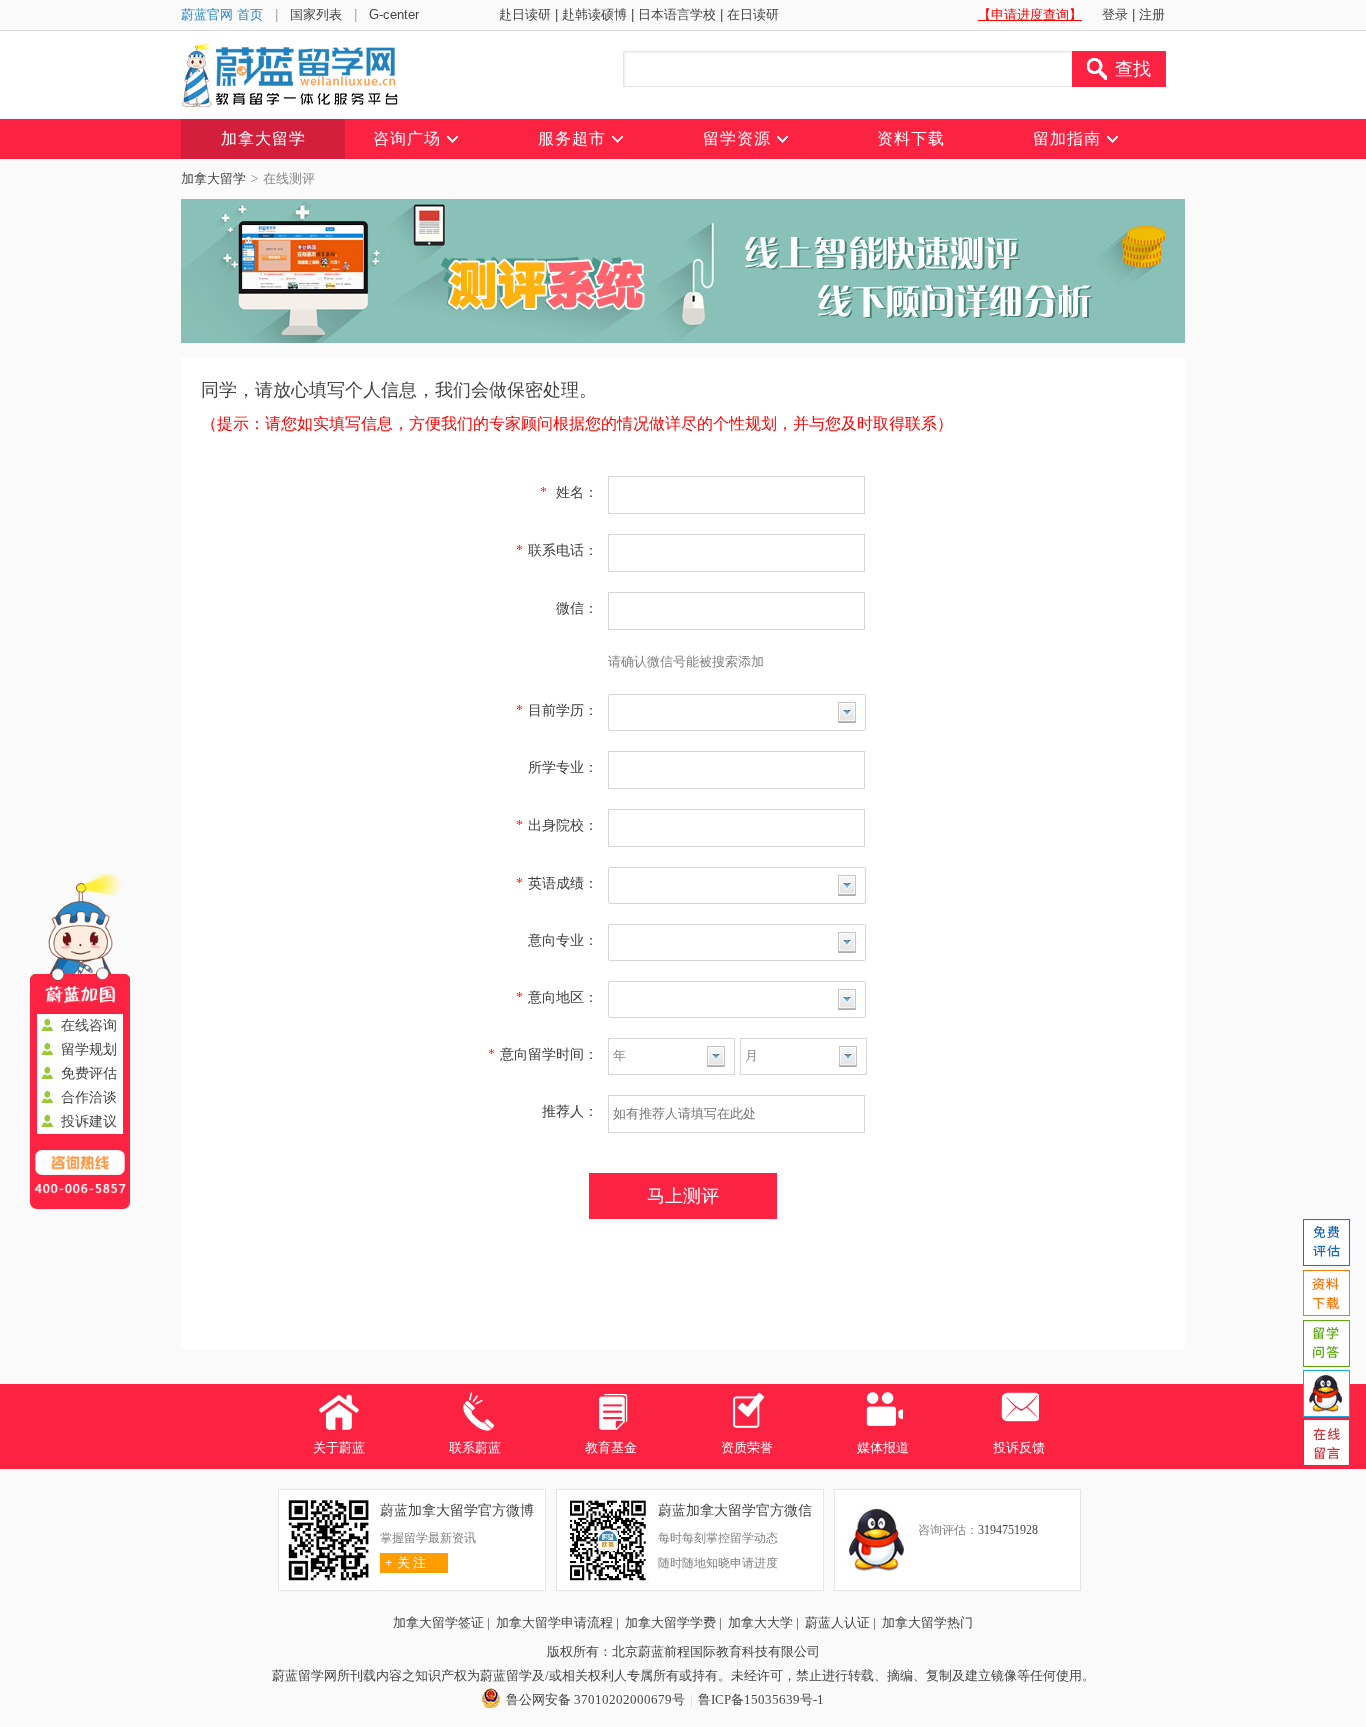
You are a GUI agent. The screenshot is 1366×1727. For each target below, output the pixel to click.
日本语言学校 (677, 14)
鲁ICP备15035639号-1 (761, 1699)
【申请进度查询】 (1030, 14)
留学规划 (89, 1049)
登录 (1115, 14)
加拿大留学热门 (927, 1622)
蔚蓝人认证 (837, 1622)
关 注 (405, 1562)
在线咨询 (89, 1025)
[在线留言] (1326, 1443)
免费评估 (89, 1073)
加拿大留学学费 (670, 1622)
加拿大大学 (760, 1622)
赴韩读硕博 (594, 14)
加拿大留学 (213, 178)
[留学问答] (1326, 1343)
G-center (394, 14)
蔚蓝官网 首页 (222, 14)
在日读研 (753, 14)
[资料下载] (1326, 1293)
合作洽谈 (89, 1097)
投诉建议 (89, 1121)
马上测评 (683, 1196)
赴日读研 (525, 14)
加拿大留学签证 (438, 1622)
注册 (1152, 14)
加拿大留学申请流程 (554, 1622)
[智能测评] (1326, 1243)
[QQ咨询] (1326, 1393)
